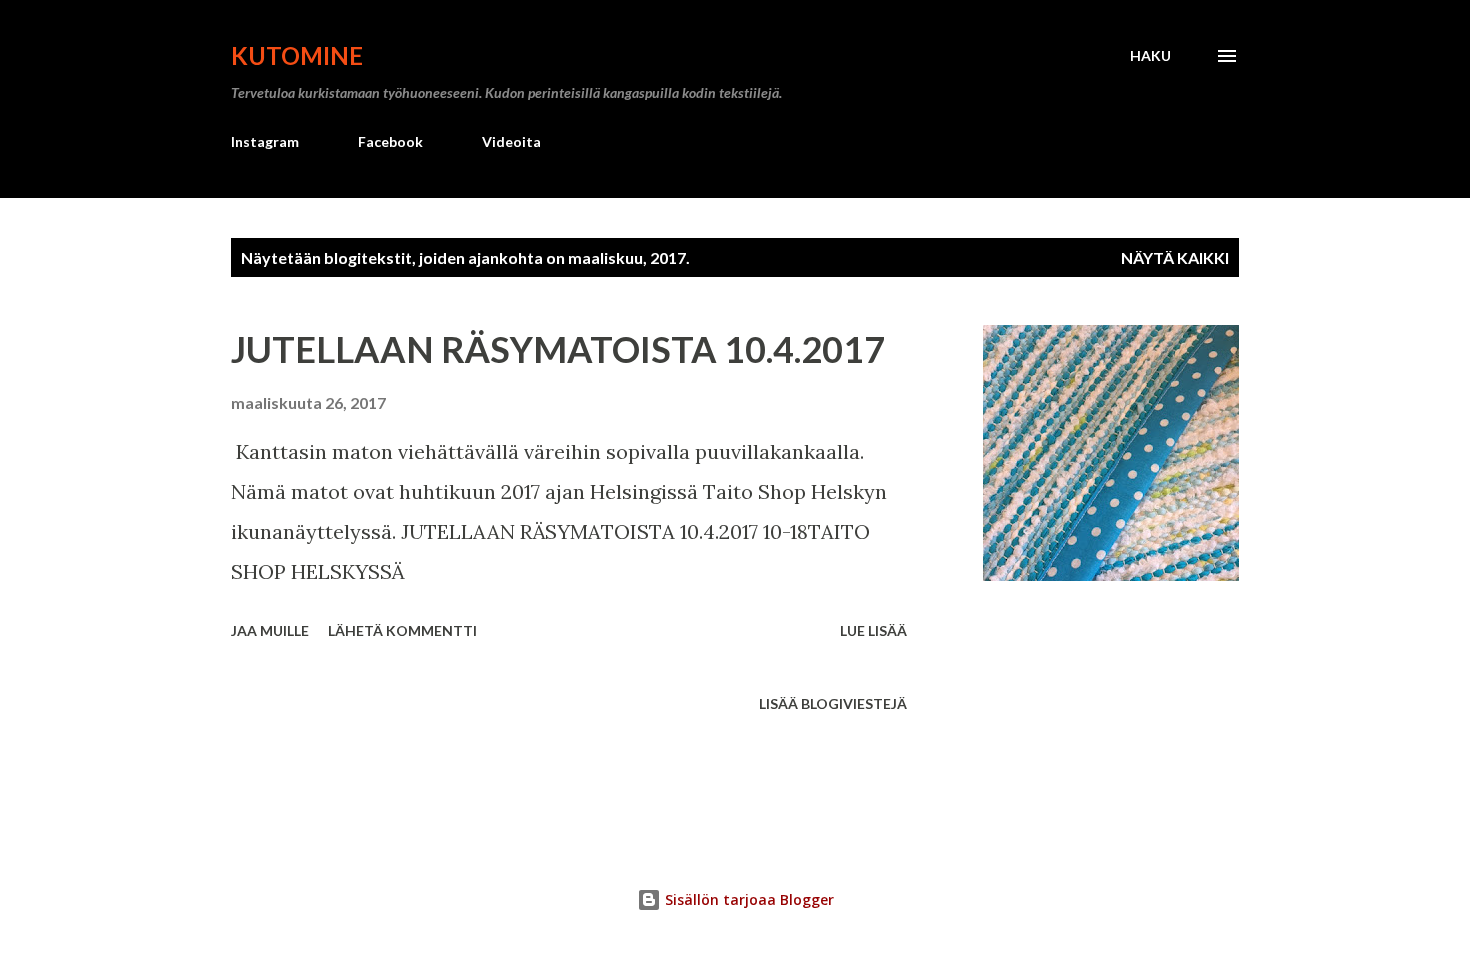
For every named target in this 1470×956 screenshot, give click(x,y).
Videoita (511, 141)
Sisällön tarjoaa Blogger (747, 899)
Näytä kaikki (1175, 257)
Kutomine (297, 55)
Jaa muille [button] (270, 630)
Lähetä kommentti (402, 630)
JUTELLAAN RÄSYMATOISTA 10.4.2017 (558, 349)
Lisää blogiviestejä (833, 703)
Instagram (265, 141)
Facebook (390, 141)
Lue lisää (873, 630)
